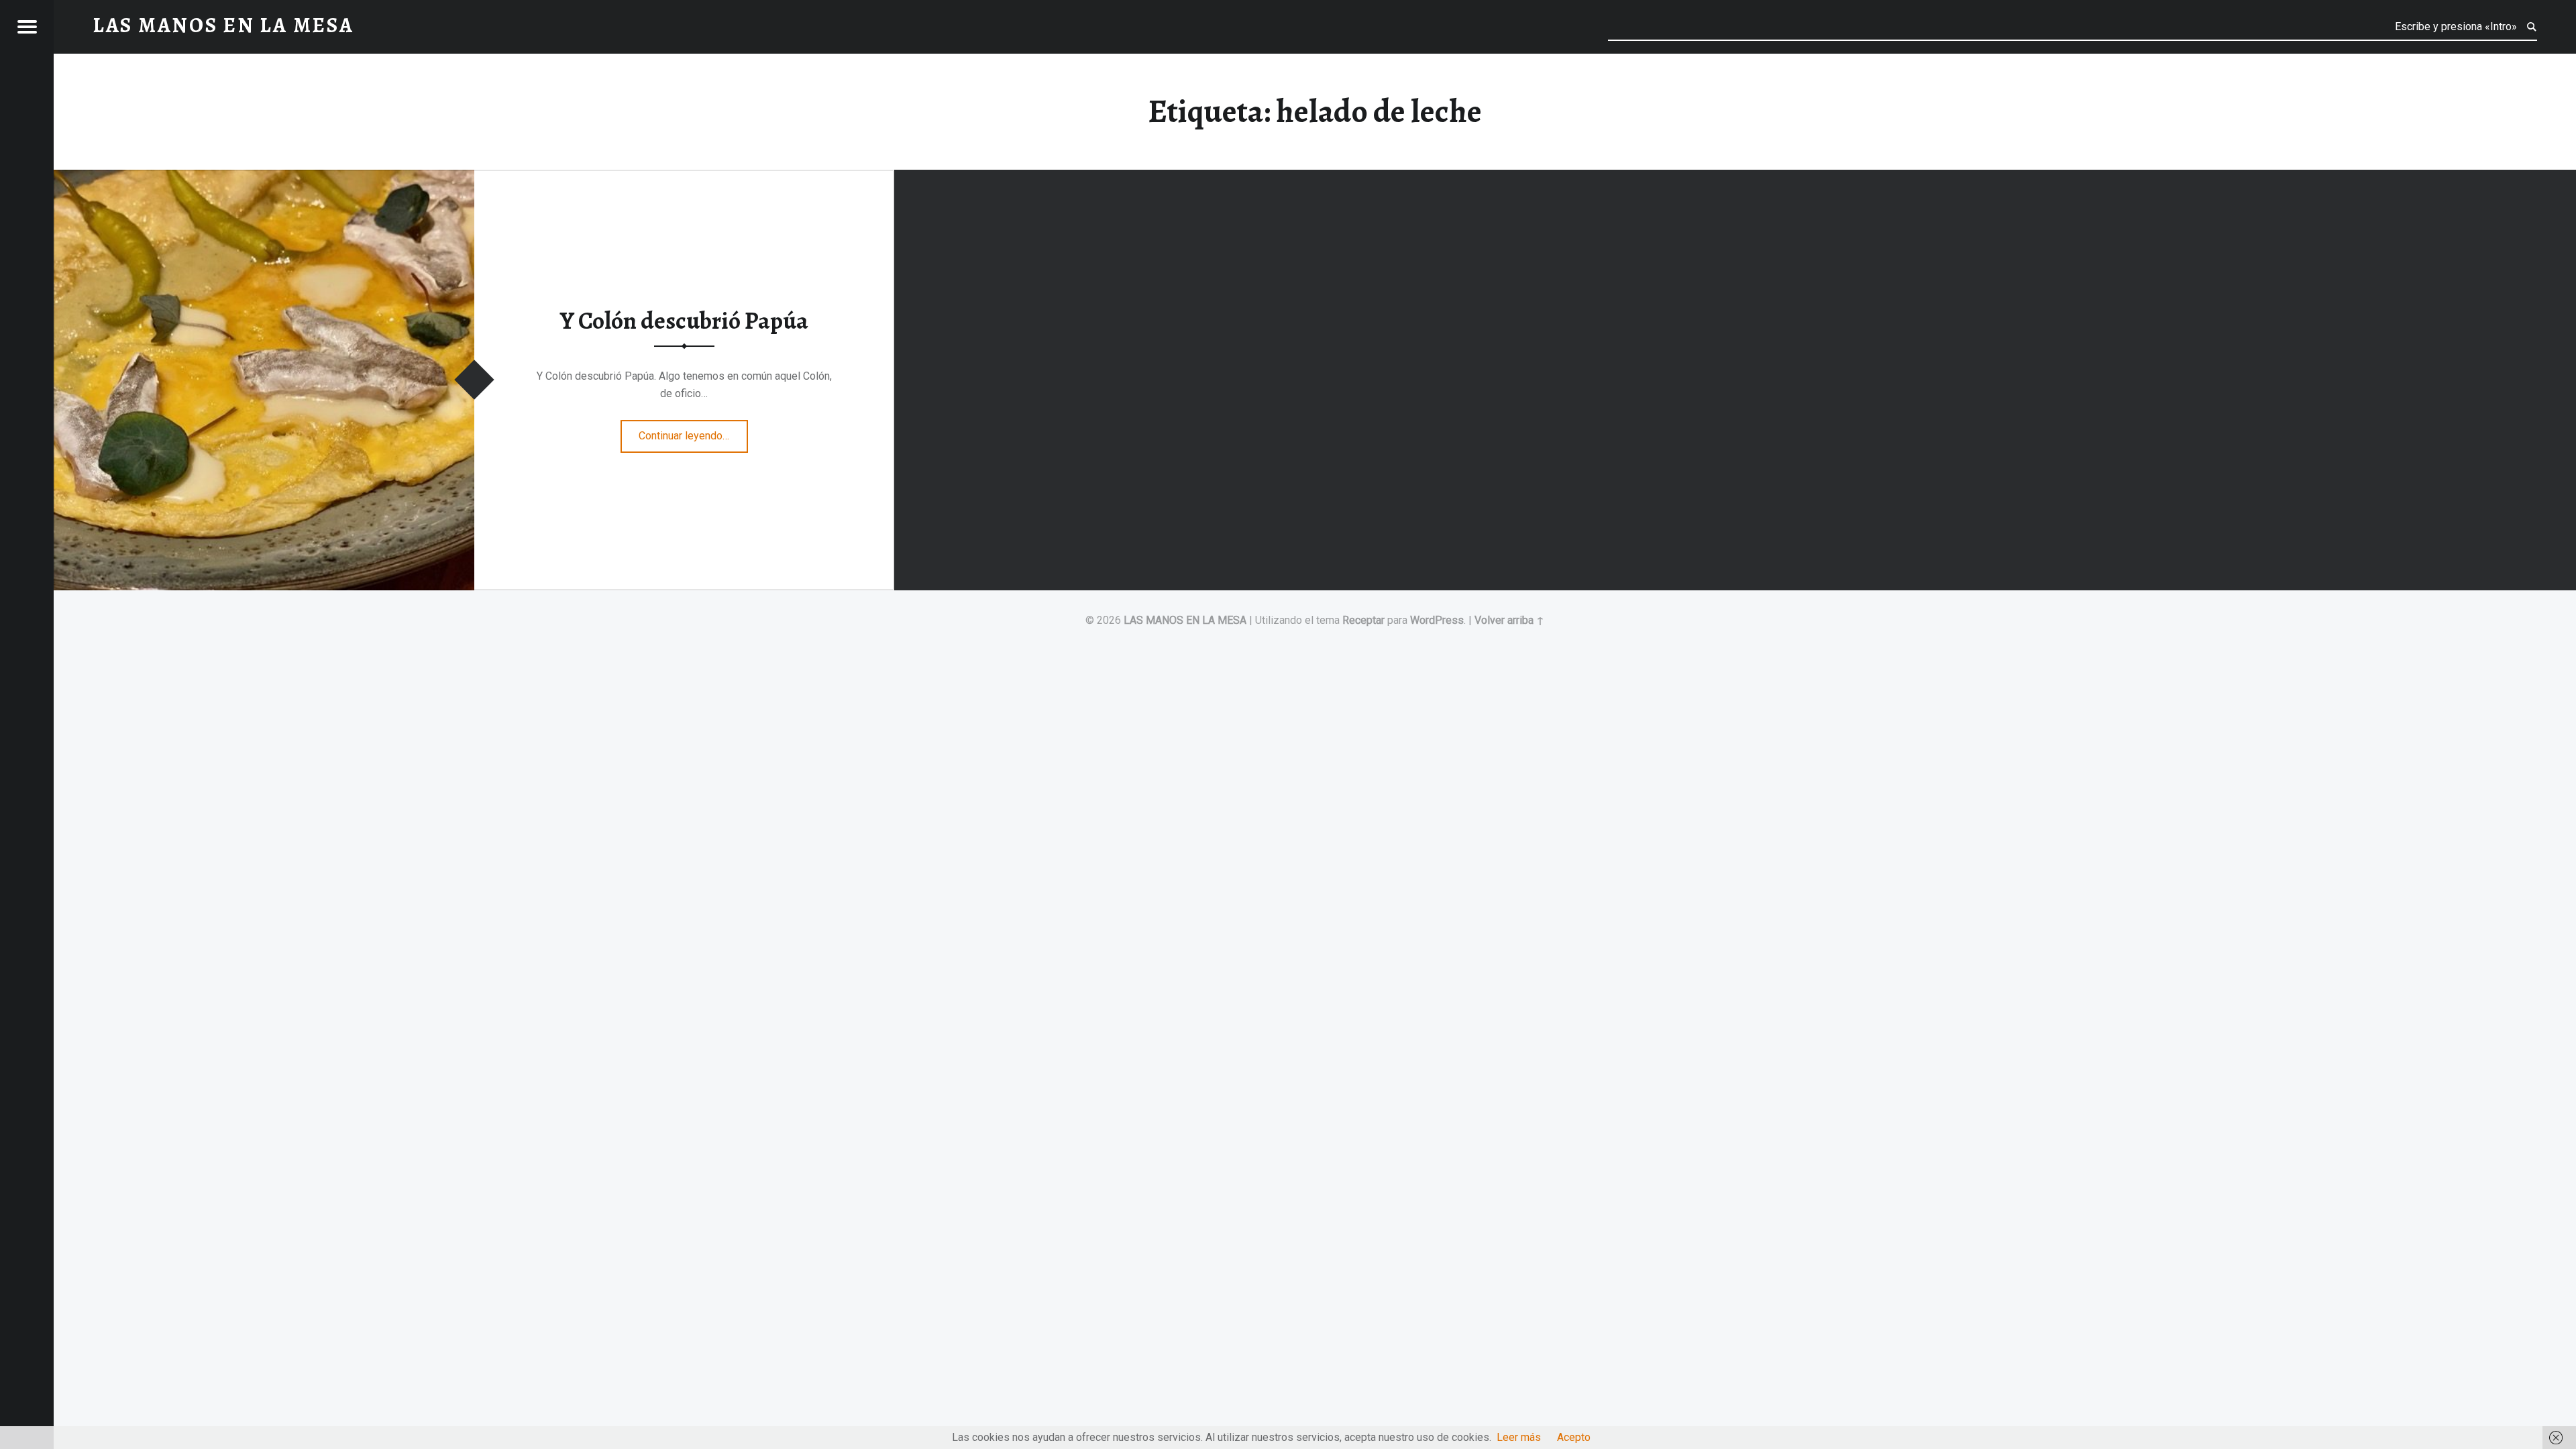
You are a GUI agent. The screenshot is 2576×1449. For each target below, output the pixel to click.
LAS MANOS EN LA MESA (1185, 620)
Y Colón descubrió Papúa (684, 321)
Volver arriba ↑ (1509, 620)
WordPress (1437, 620)
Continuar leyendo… (693, 431)
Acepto (1574, 1437)
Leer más (1519, 1437)
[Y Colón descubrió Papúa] (264, 178)
